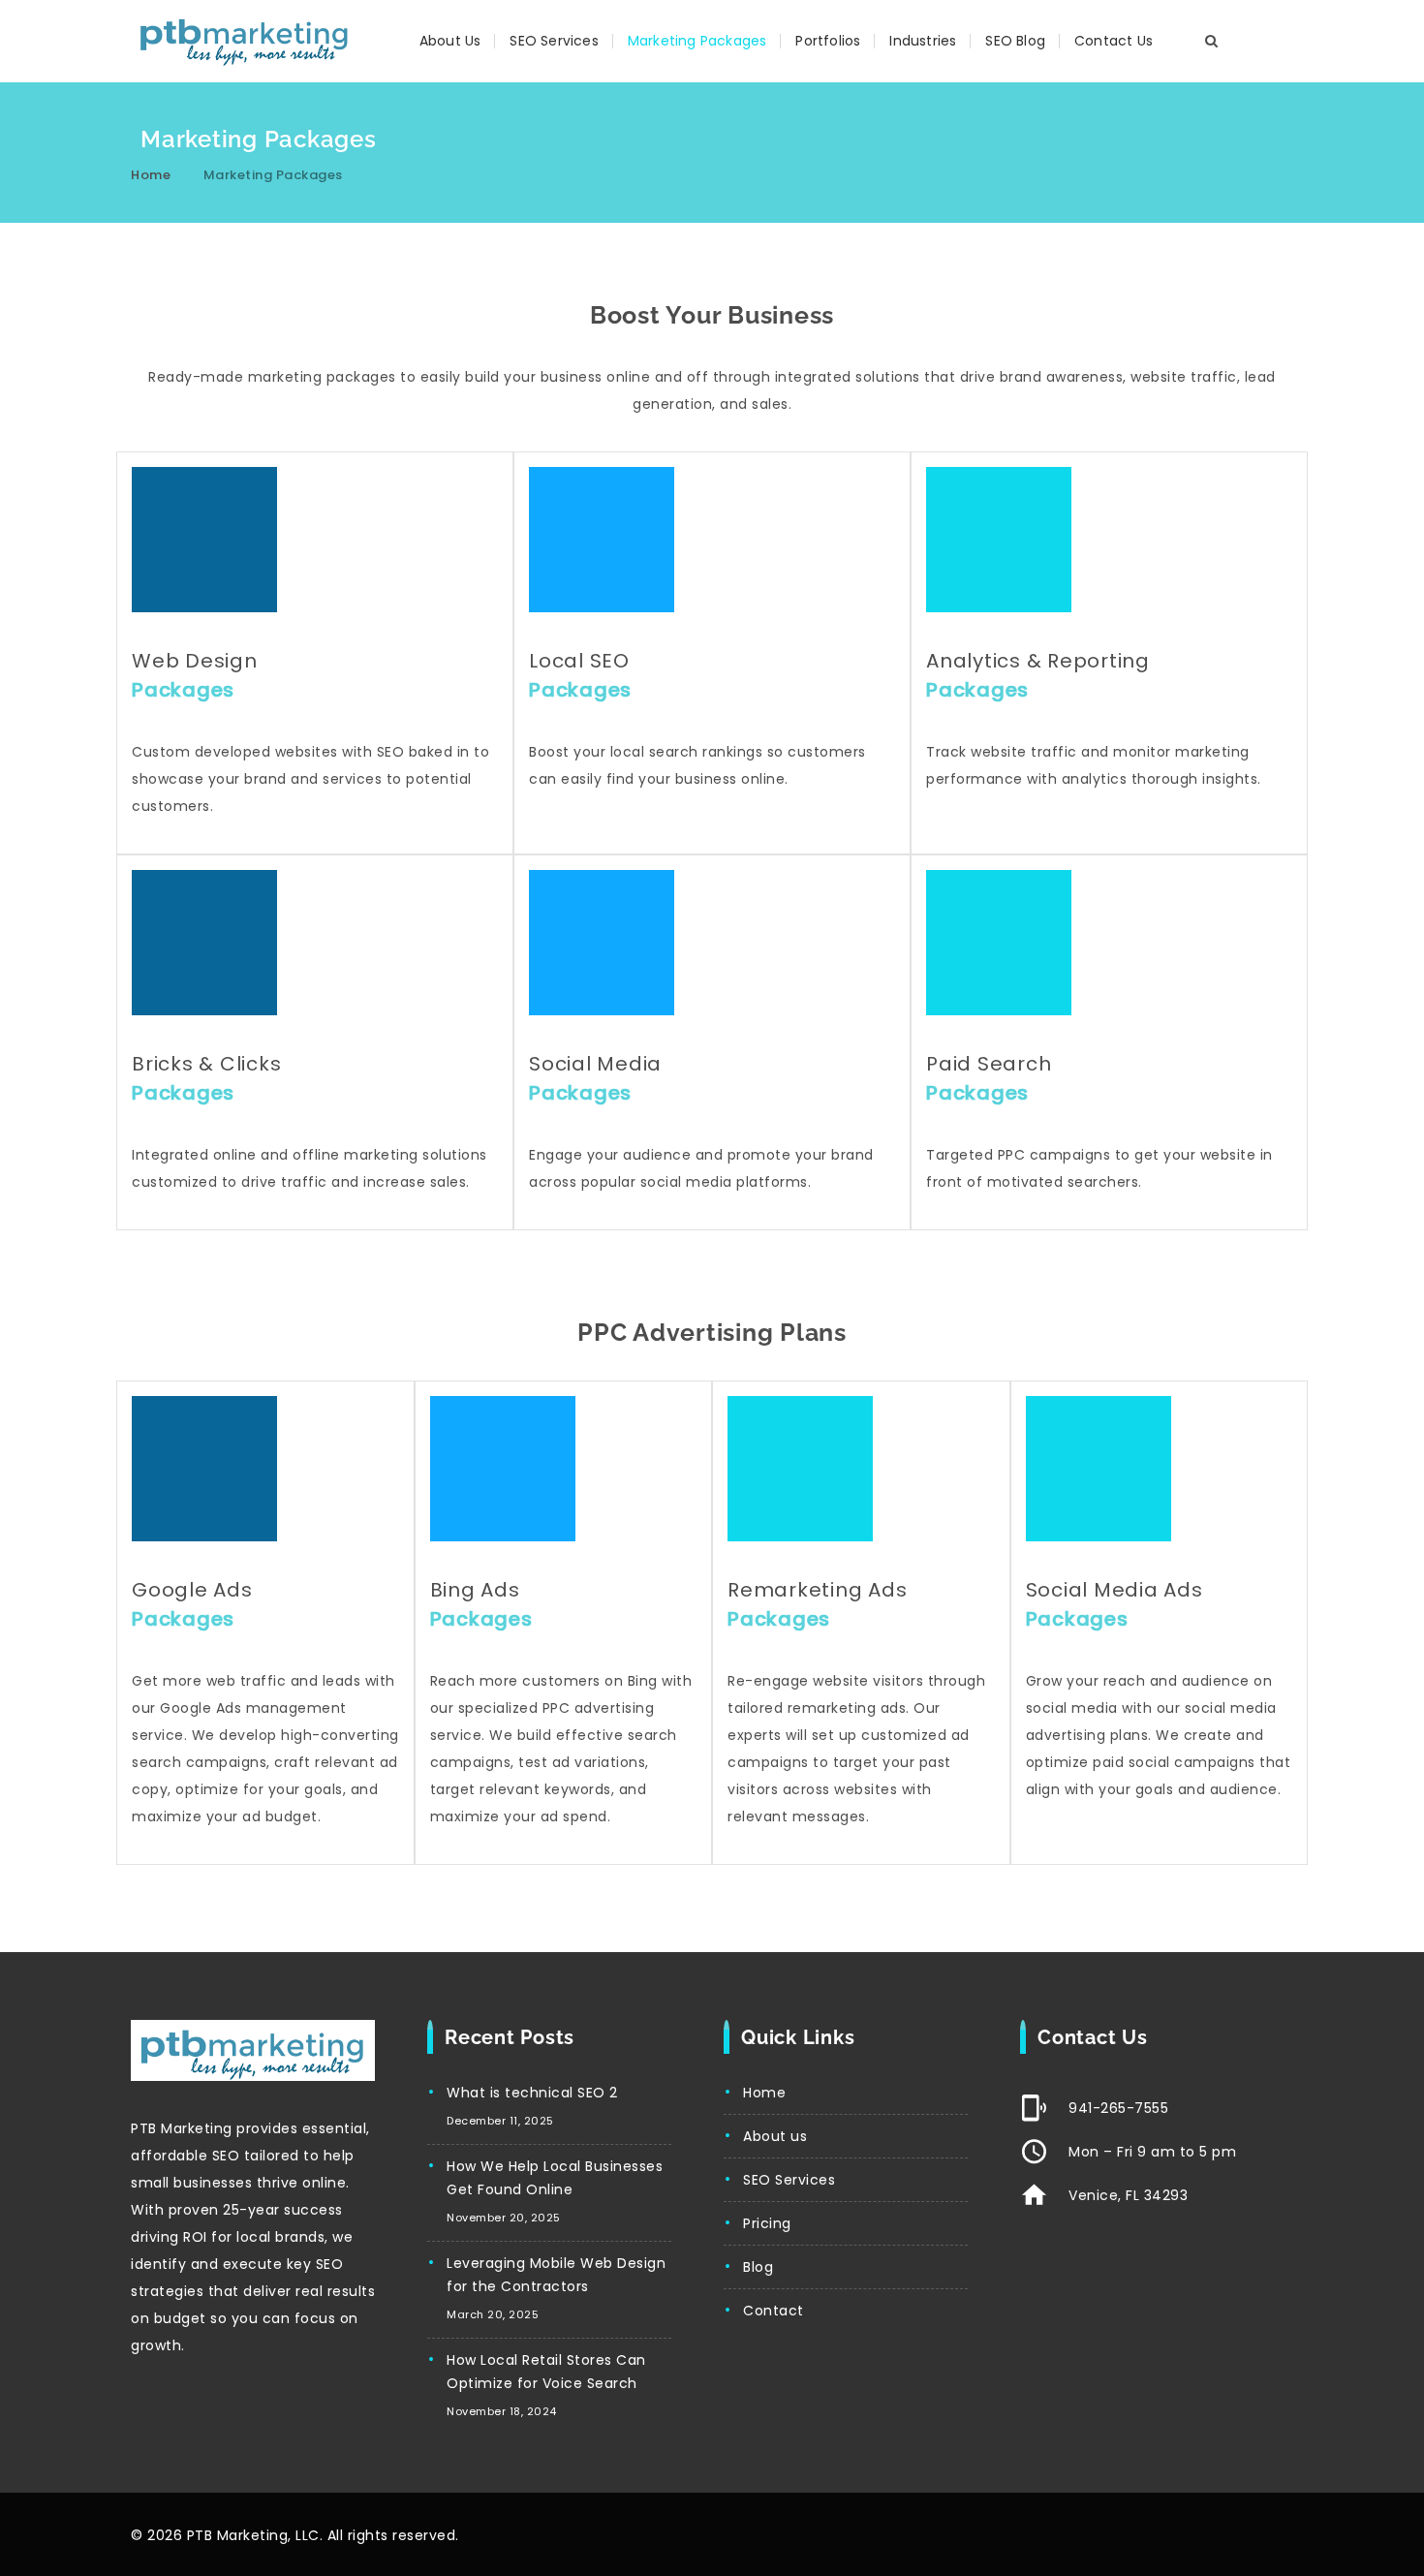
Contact (774, 2311)
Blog (758, 2267)
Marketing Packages (697, 41)
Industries (923, 41)
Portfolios (828, 41)
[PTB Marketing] (245, 41)
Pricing (767, 2223)
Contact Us (1114, 41)
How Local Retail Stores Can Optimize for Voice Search (546, 2372)
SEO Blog (1015, 41)
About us (775, 2136)
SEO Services (554, 41)
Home (151, 175)
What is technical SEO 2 (532, 2093)
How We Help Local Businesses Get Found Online (555, 2178)
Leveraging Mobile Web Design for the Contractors (556, 2275)
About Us (450, 41)
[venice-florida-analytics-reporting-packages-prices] (999, 540)
